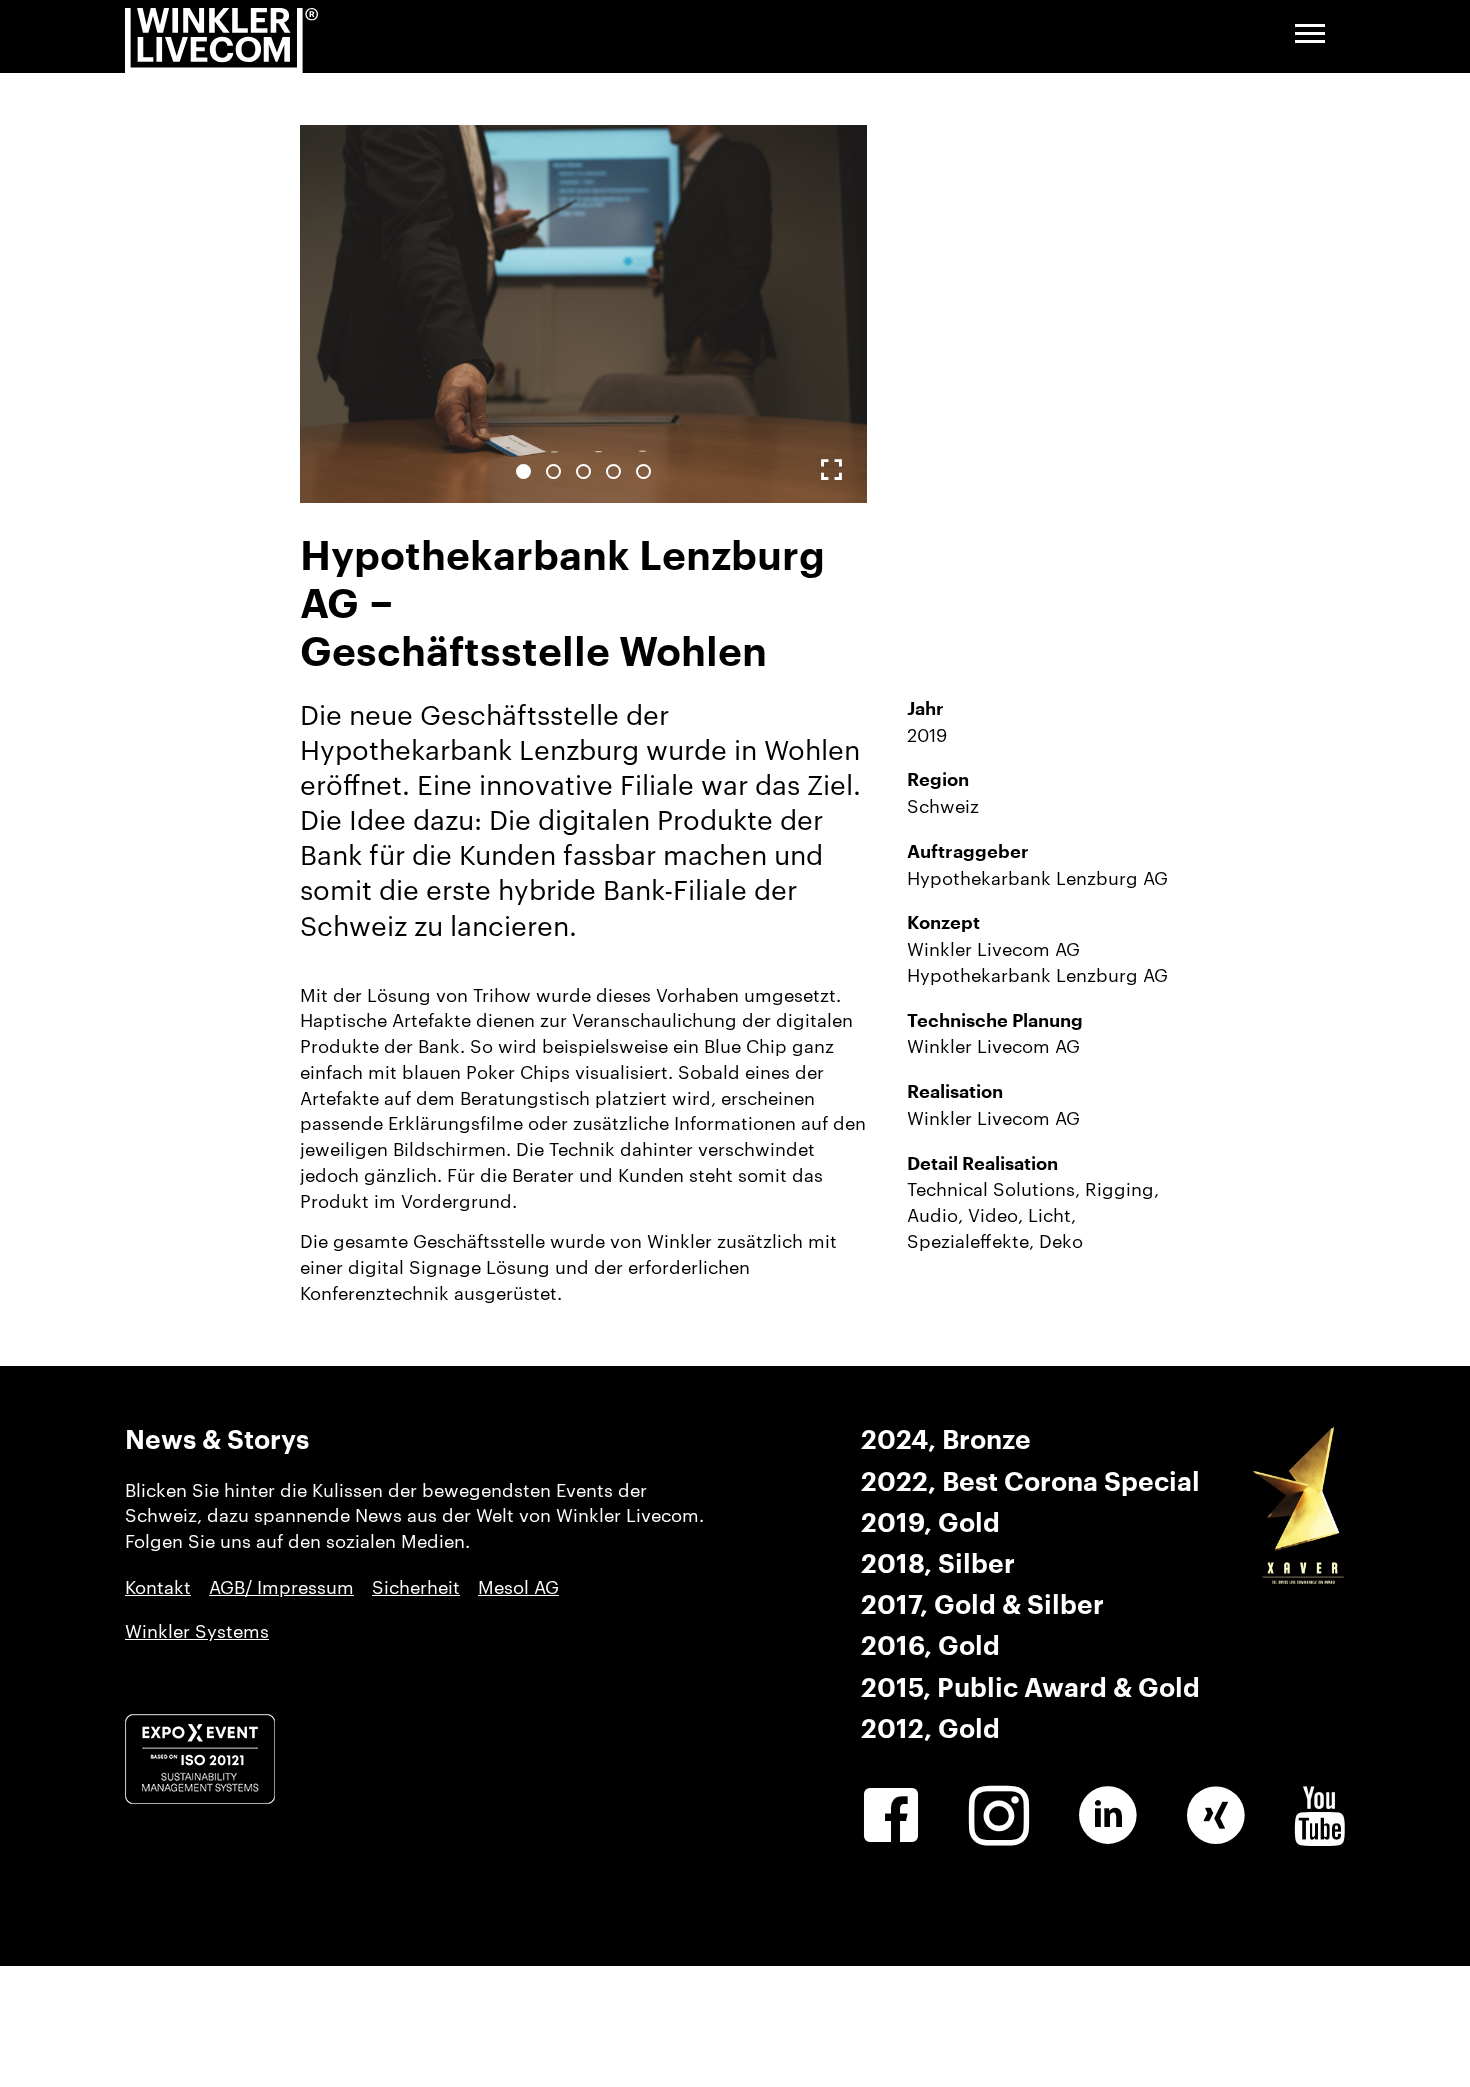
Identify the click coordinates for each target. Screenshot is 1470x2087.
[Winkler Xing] (1216, 1816)
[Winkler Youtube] (1319, 1816)
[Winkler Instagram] (999, 1816)
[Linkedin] (1108, 1816)
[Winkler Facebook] (891, 1816)
